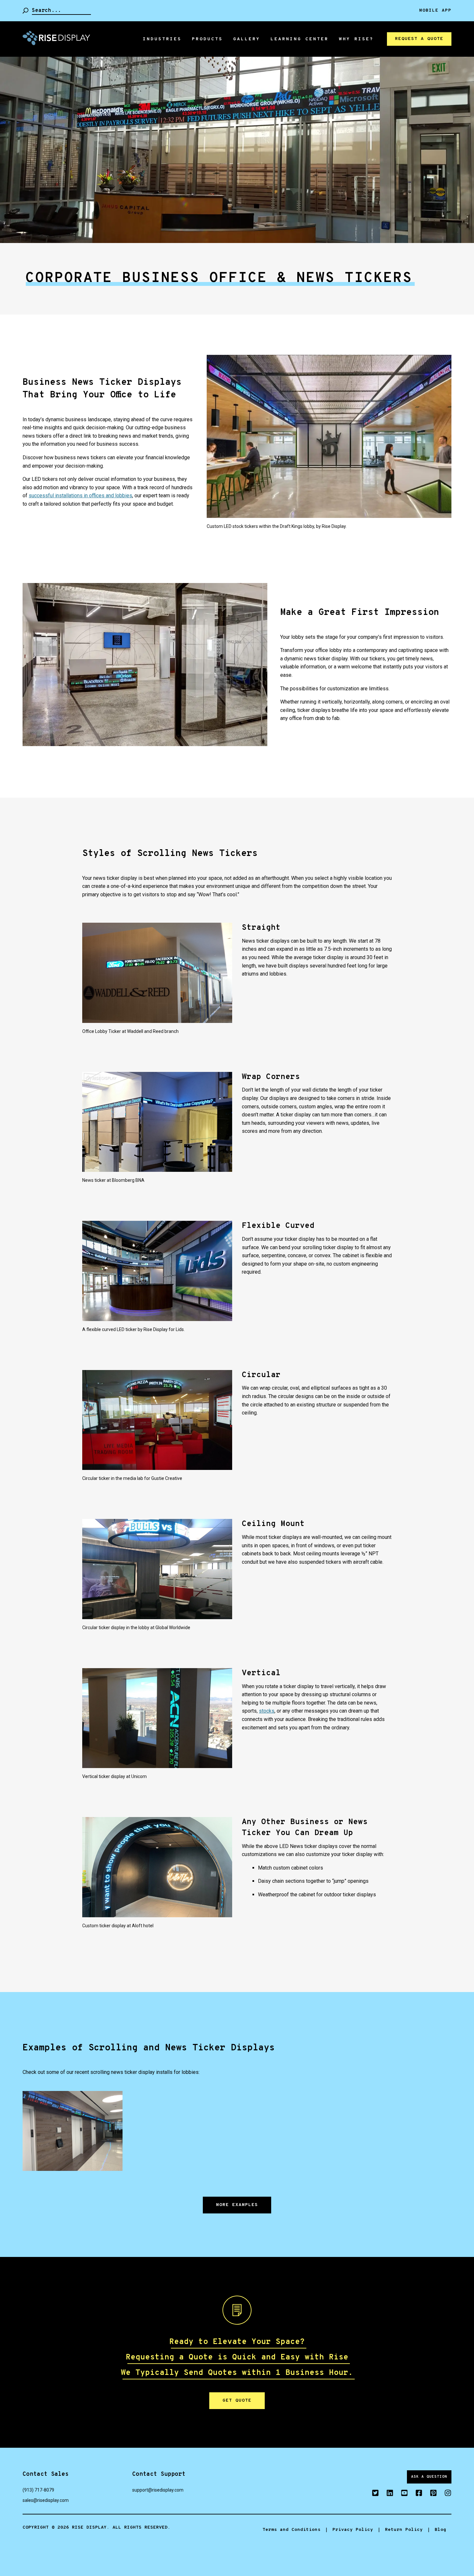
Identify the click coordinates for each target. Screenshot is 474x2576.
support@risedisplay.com (158, 2490)
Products (207, 39)
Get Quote (237, 2401)
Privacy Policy (353, 2530)
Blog (440, 2530)
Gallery (247, 39)
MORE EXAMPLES (237, 2205)
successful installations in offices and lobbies (80, 496)
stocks (267, 1711)
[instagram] (444, 2494)
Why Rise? (356, 39)
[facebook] (415, 2494)
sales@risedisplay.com (46, 2500)
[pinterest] (430, 2494)
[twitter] (372, 2494)
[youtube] (401, 2494)
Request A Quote (419, 39)
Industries (162, 39)
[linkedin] (386, 2494)
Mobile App (435, 11)
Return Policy (404, 2530)
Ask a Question (429, 2477)
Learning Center (300, 39)
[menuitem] (162, 39)
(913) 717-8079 (38, 2490)
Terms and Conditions (291, 2530)
